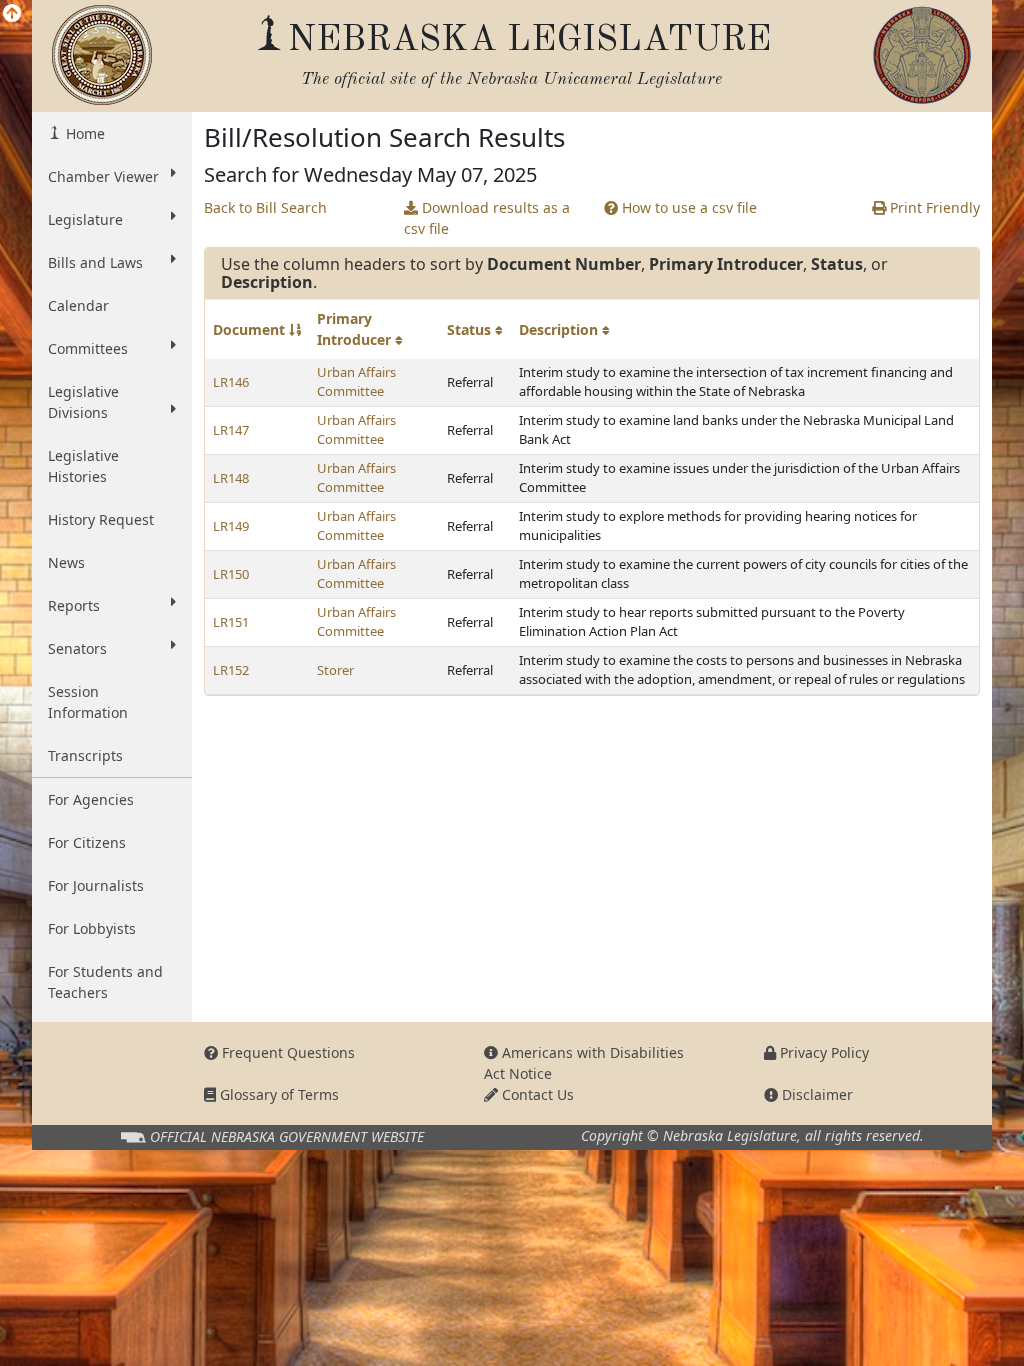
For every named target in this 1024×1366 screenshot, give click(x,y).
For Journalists (96, 885)
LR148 (231, 478)
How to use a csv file (687, 207)
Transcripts (85, 755)
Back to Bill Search (265, 207)
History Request (101, 519)
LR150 (231, 574)
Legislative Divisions (83, 402)
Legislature (85, 219)
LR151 (231, 622)
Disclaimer (815, 1094)
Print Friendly (933, 207)
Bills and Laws (95, 262)
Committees (88, 348)
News (66, 562)
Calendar (78, 305)
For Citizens (87, 842)
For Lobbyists (92, 928)
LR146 (231, 382)
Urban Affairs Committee (356, 382)
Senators (77, 648)
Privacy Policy (822, 1052)
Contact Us (536, 1094)
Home (83, 133)
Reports (74, 605)
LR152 (231, 670)
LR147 (231, 430)
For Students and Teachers (105, 982)
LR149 (231, 526)
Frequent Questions (286, 1052)
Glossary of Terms (277, 1094)
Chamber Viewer (103, 176)
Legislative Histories (83, 466)
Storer (335, 670)
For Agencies (91, 799)
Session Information (88, 702)
